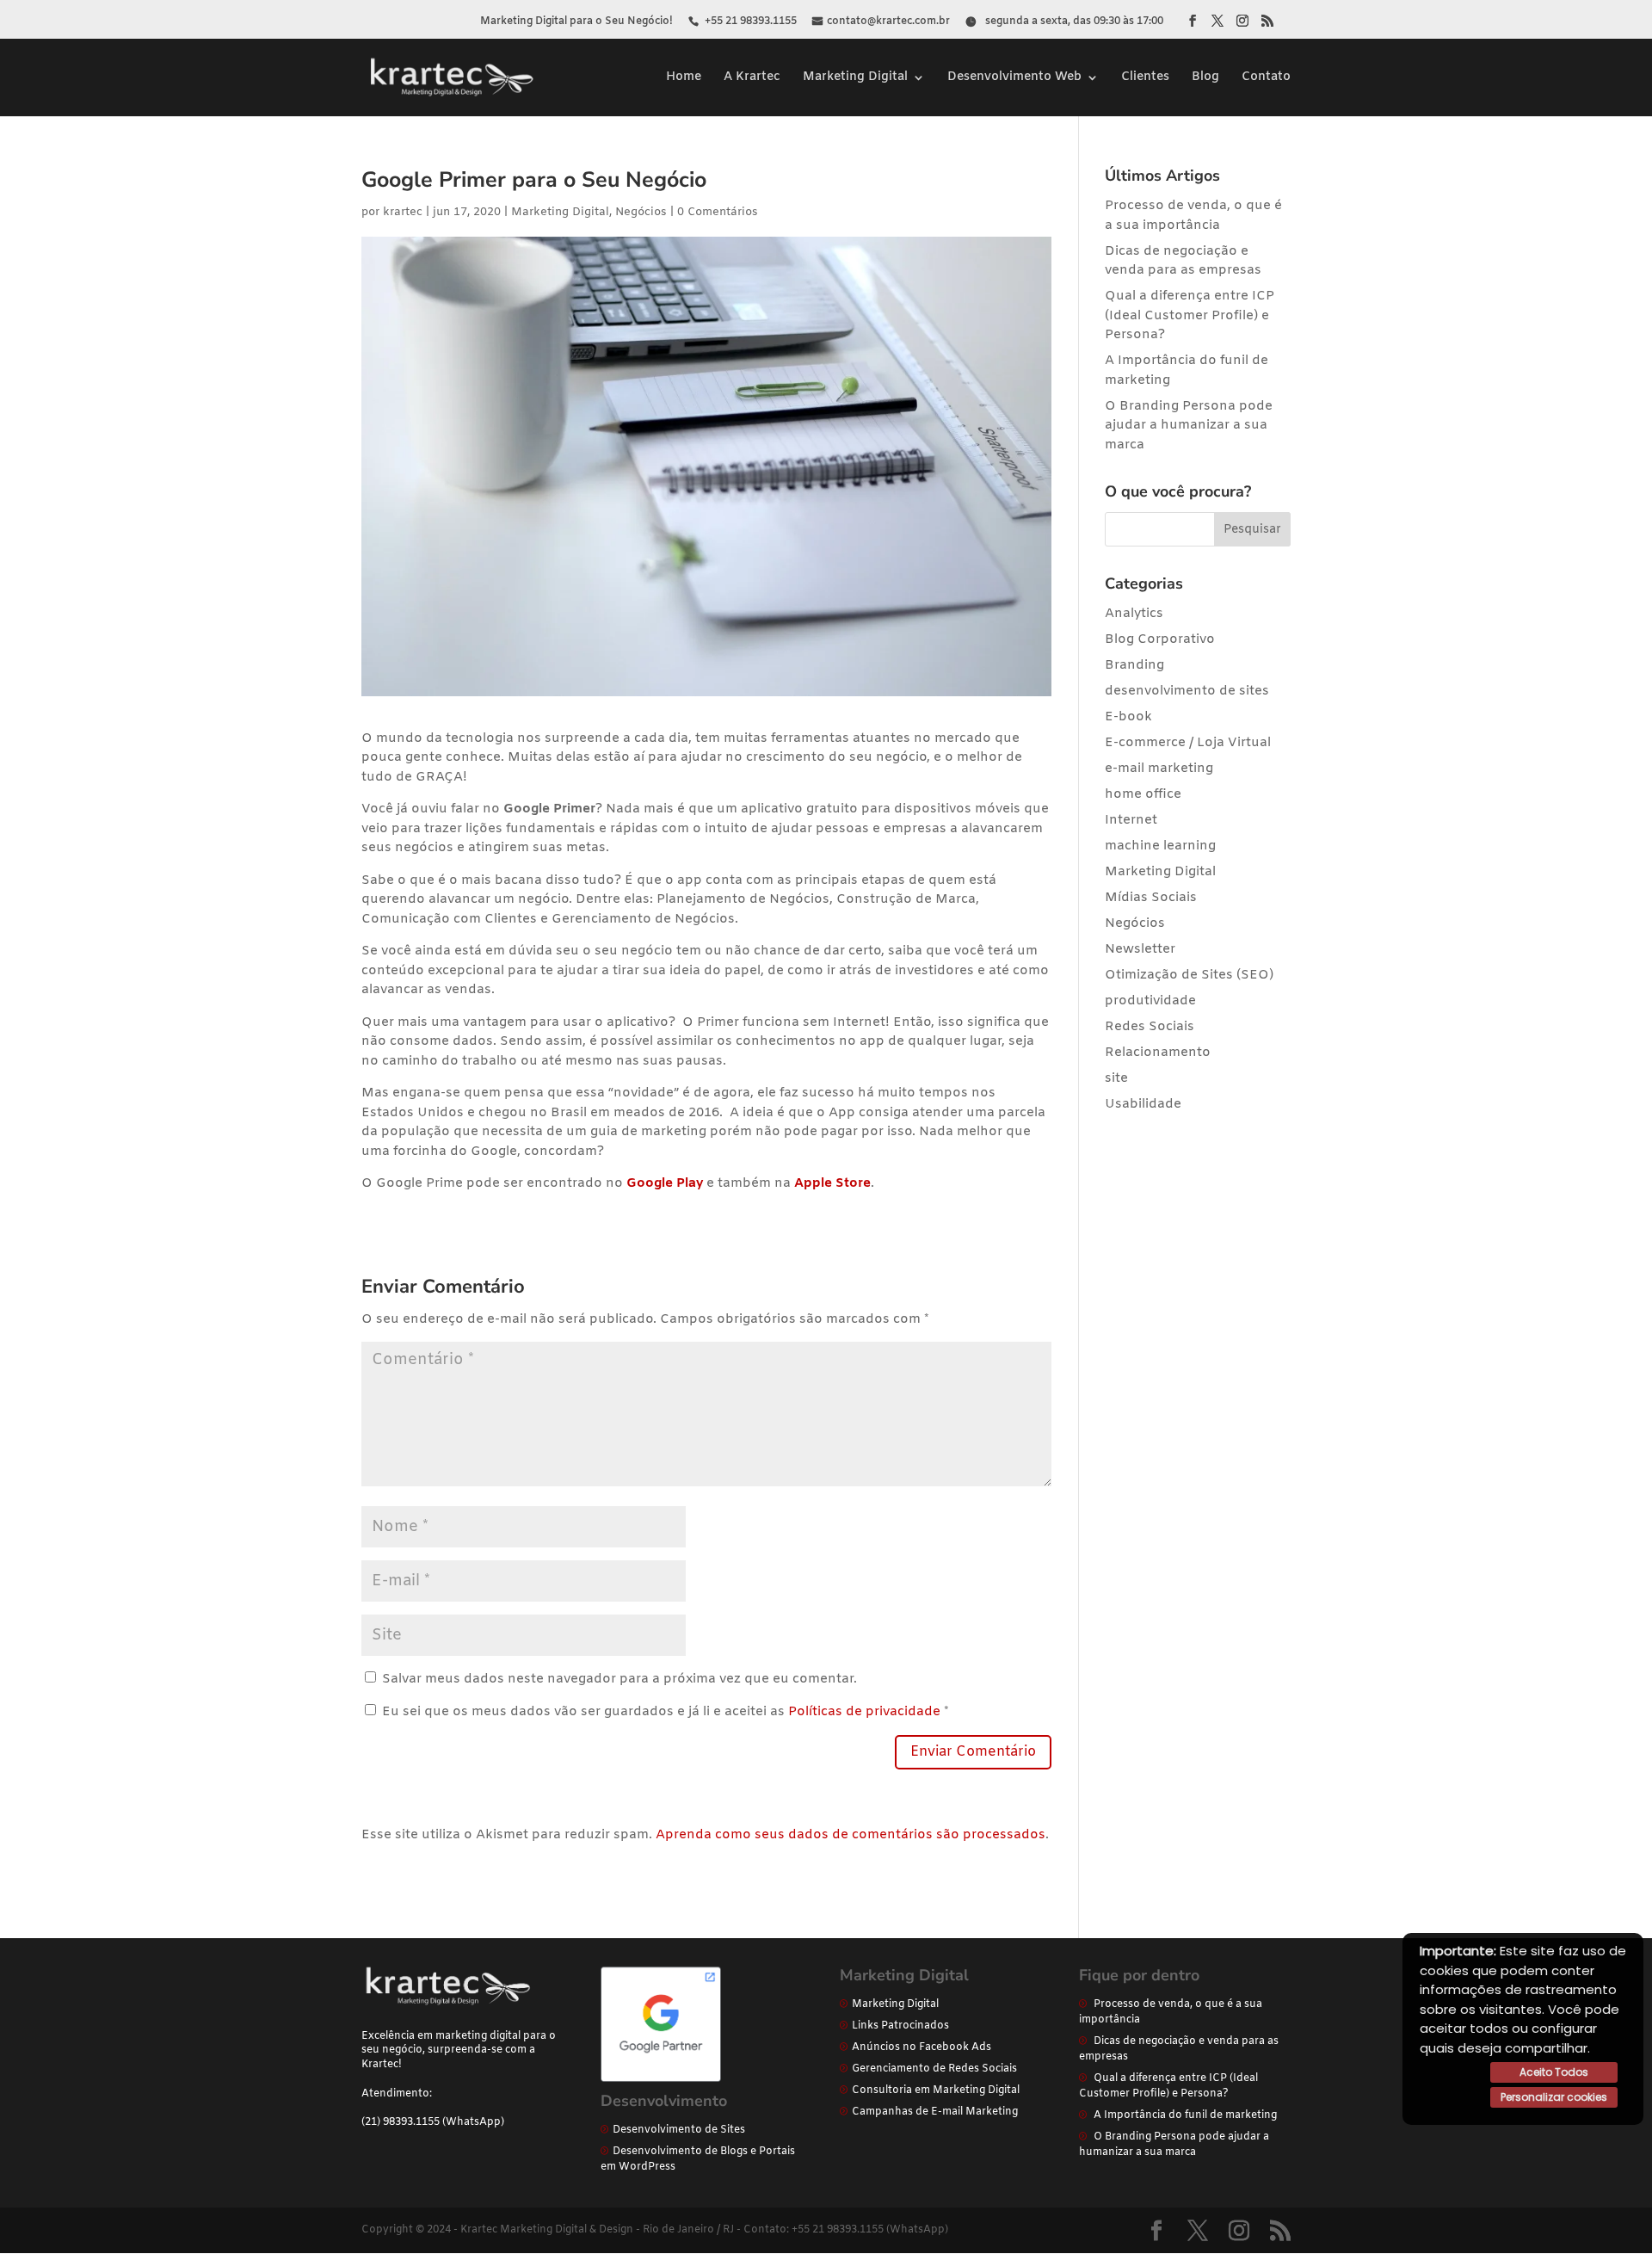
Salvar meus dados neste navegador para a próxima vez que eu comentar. (619, 1679)
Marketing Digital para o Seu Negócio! (576, 22)
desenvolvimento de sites (1187, 691)
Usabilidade (1143, 1104)
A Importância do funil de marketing (1185, 2115)
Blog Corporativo (1160, 639)
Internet (1131, 820)
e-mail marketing (1159, 769)
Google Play (665, 1183)
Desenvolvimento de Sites (679, 2130)
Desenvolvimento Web (1014, 78)
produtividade (1150, 1001)
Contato (1266, 78)
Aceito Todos (1554, 2072)
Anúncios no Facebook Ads (922, 2047)
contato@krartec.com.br (888, 22)
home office (1143, 794)
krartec (403, 212)
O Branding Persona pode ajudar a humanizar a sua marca (1189, 426)
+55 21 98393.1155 (751, 22)
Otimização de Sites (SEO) (1189, 975)
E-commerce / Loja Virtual (1188, 743)
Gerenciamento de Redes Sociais (934, 2069)
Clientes (1145, 78)
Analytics (1134, 614)
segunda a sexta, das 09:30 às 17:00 (1074, 22)
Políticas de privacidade (864, 1712)
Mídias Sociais (1151, 898)
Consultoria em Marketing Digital (936, 2090)
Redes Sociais (1150, 1027)
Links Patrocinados (900, 2026)
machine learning (1160, 846)
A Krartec (752, 78)
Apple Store (832, 1183)
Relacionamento (1158, 1053)
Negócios (641, 212)
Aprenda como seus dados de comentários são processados (851, 1835)
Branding (1134, 665)
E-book (1128, 717)
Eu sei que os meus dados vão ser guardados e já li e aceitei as (666, 1712)
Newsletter (1140, 949)
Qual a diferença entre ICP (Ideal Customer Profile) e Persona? (1190, 315)
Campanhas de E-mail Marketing (935, 2112)
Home (684, 78)
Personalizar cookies (1554, 2097)
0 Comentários (718, 212)
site (1116, 1078)
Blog (1205, 78)
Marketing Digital (855, 78)
